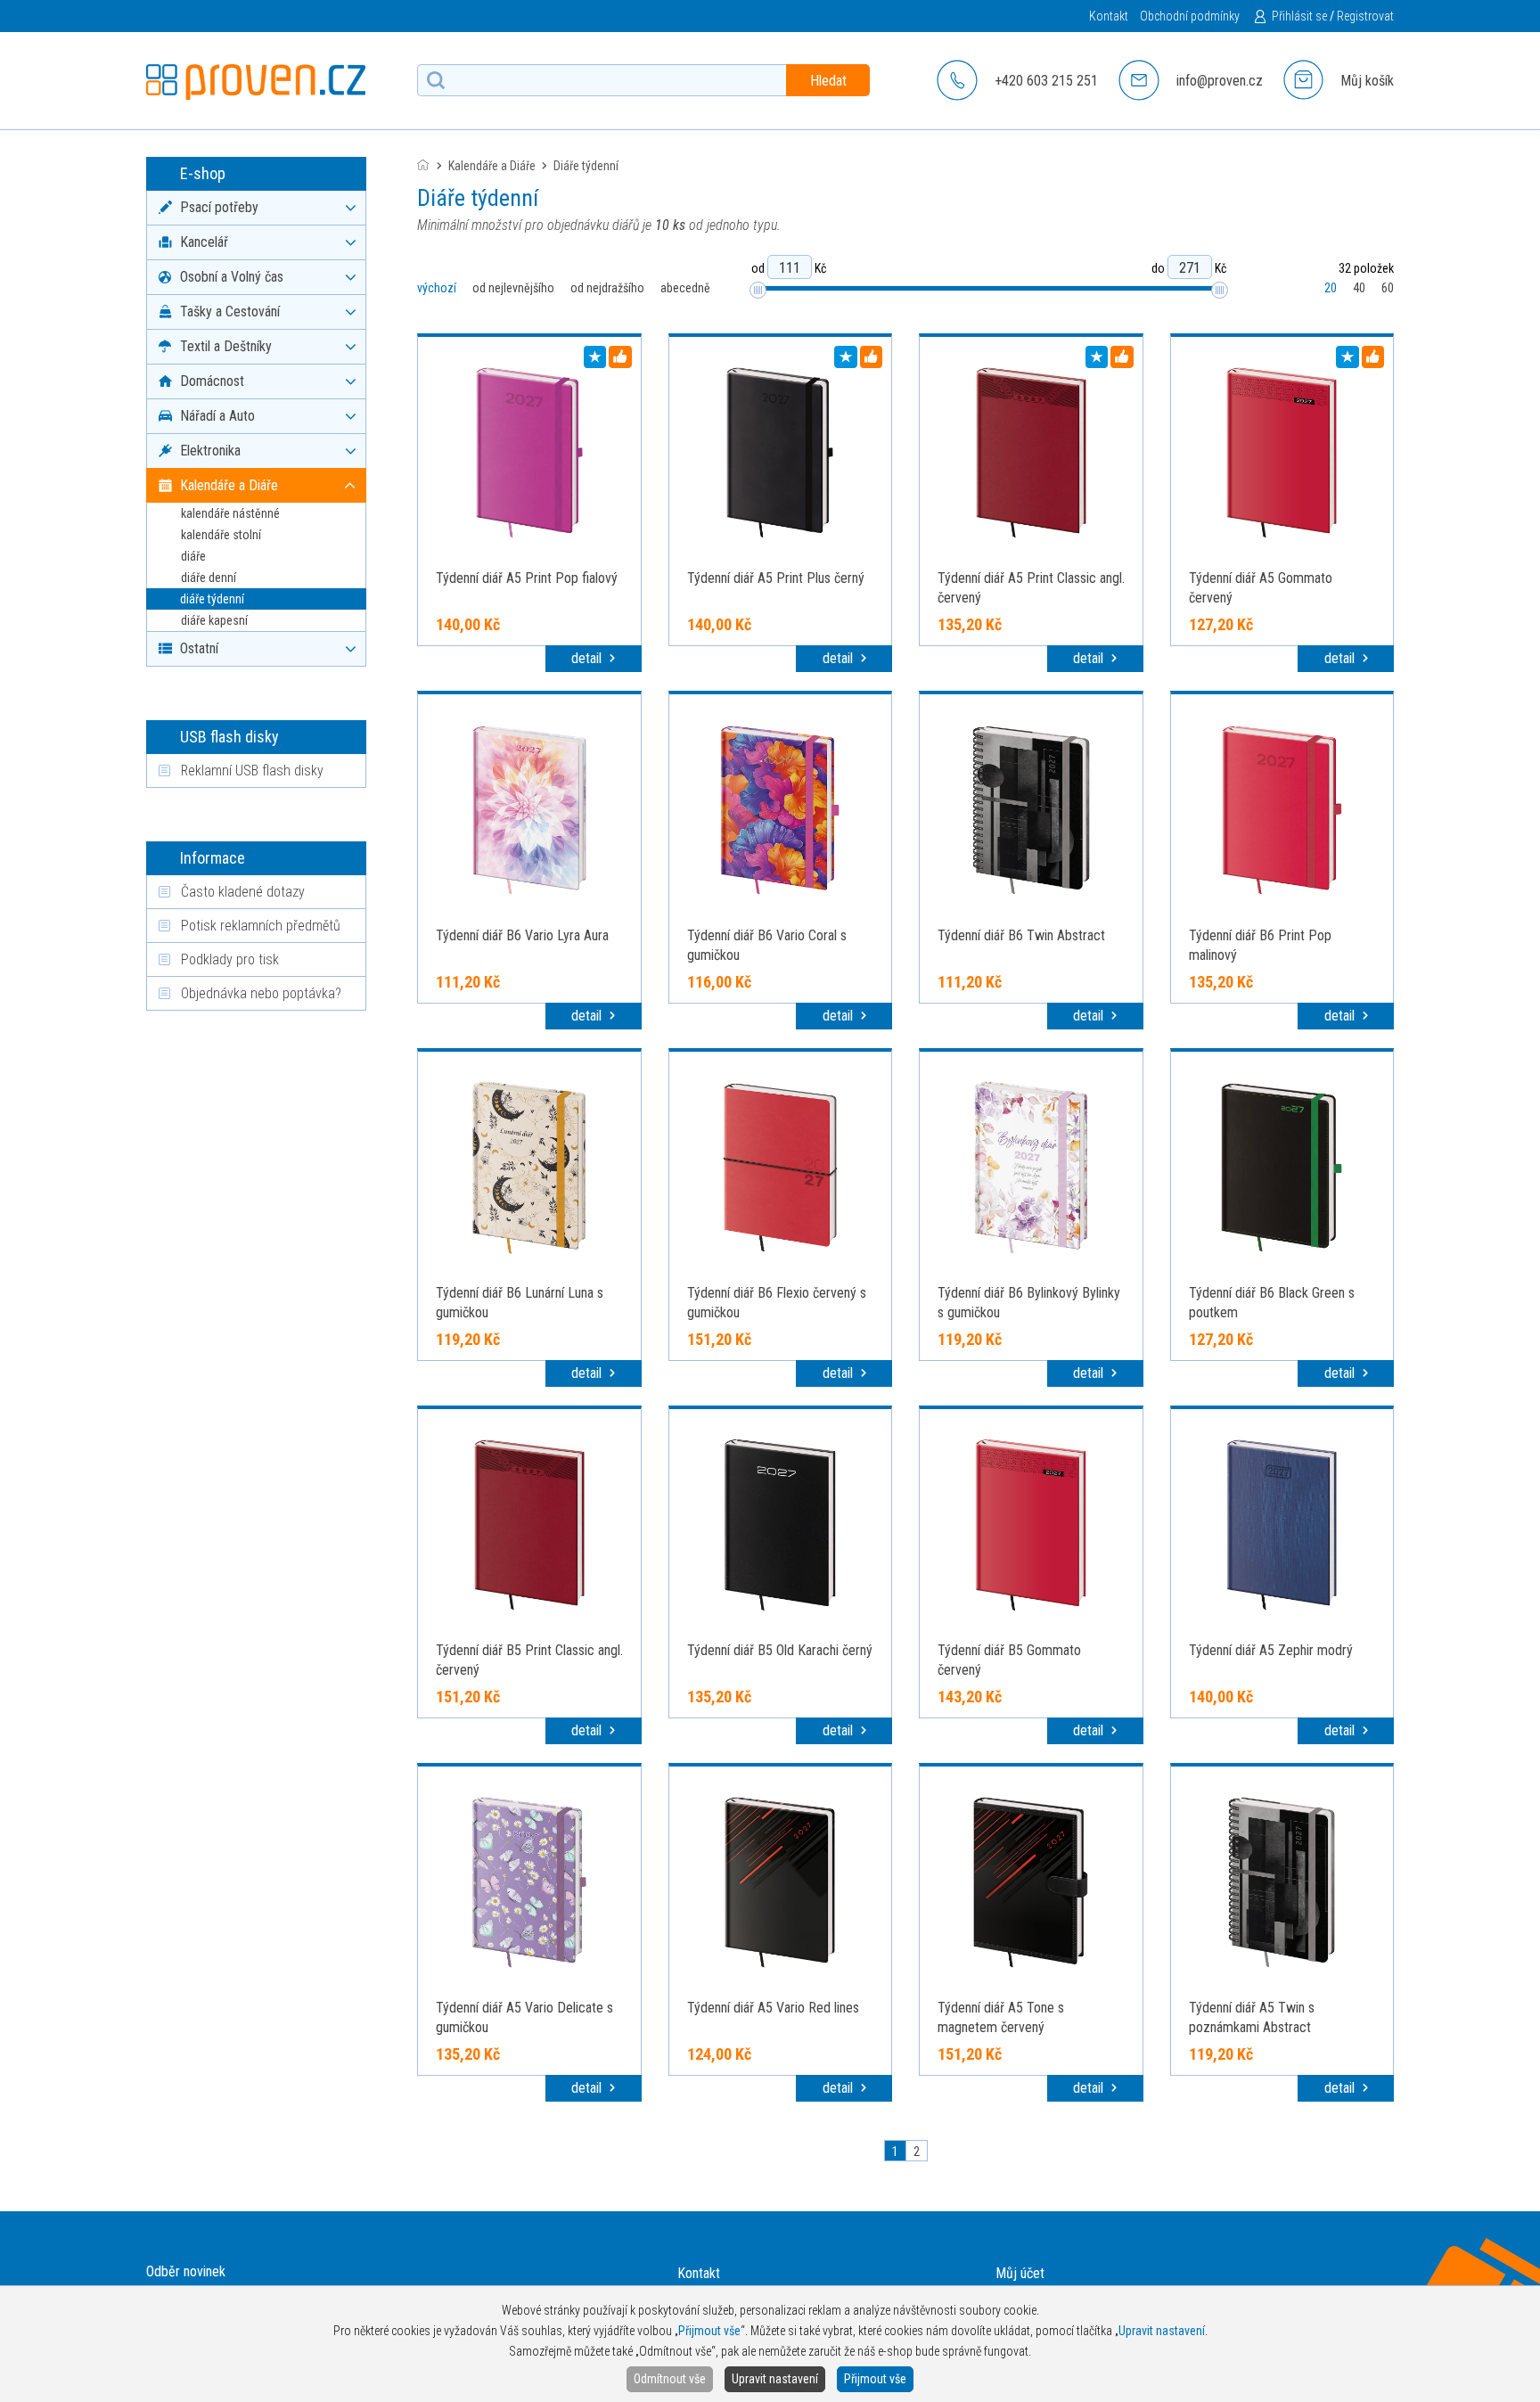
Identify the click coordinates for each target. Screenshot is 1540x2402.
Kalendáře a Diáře (492, 166)
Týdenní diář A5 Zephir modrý (1271, 1650)
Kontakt (1109, 16)
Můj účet (1020, 2273)
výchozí (437, 288)
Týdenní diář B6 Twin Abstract (1021, 935)
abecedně (685, 288)
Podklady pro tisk (230, 959)
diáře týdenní (212, 599)
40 (1359, 288)
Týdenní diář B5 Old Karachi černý (780, 1650)
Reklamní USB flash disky (252, 771)
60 (1388, 288)
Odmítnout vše (670, 2379)
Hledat (828, 81)
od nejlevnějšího (513, 288)
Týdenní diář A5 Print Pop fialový (527, 578)
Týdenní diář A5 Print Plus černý (776, 578)
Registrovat (1365, 16)
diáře (193, 556)
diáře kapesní (214, 620)
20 (1331, 288)
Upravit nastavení (775, 2379)
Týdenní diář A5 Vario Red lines (773, 2008)
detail (588, 658)
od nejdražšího (607, 288)
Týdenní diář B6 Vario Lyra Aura (522, 935)
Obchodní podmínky (1190, 16)
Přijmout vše (875, 2379)
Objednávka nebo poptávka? (261, 993)
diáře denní (209, 578)
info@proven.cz (1220, 81)
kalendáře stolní (221, 535)
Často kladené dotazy (243, 892)
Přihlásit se (1299, 16)
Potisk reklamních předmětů (261, 926)
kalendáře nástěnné (230, 513)
